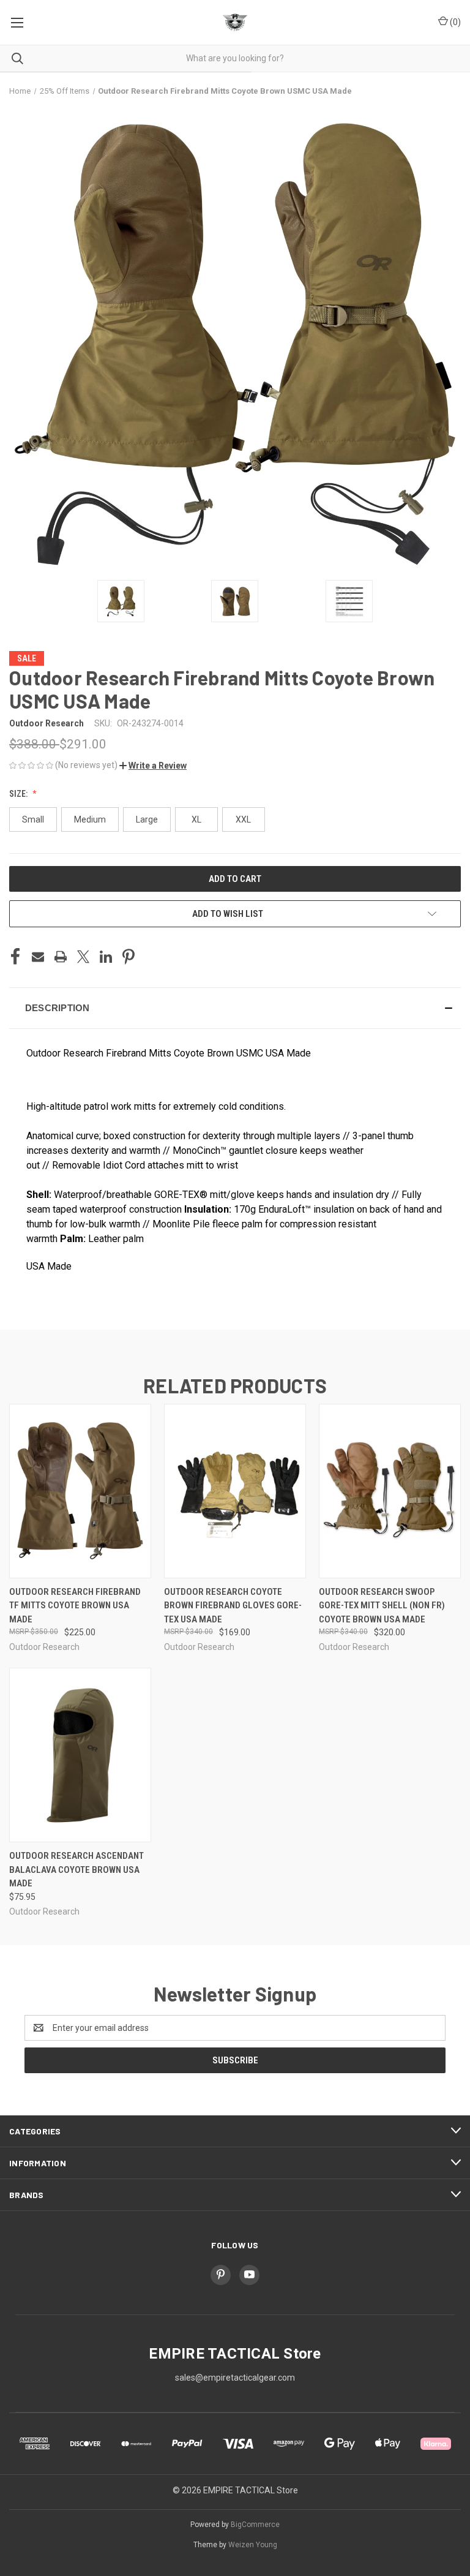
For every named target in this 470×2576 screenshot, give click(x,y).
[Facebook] (15, 957)
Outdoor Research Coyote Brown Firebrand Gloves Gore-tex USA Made (233, 1606)
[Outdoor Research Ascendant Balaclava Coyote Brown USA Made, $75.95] (80, 1755)
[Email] (38, 957)
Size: (19, 794)
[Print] (61, 957)
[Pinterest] (129, 957)
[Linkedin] (106, 957)
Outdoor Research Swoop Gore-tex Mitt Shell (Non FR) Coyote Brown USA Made (382, 1606)
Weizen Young (253, 2545)
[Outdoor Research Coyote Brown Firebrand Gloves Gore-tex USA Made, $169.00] (235, 1491)
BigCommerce (255, 2525)
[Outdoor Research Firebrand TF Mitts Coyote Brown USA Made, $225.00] (80, 1491)
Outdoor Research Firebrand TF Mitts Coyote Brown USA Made (75, 1606)
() (454, 22)
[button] (153, 766)
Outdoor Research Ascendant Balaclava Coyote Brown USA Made (76, 1870)
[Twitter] (83, 957)
